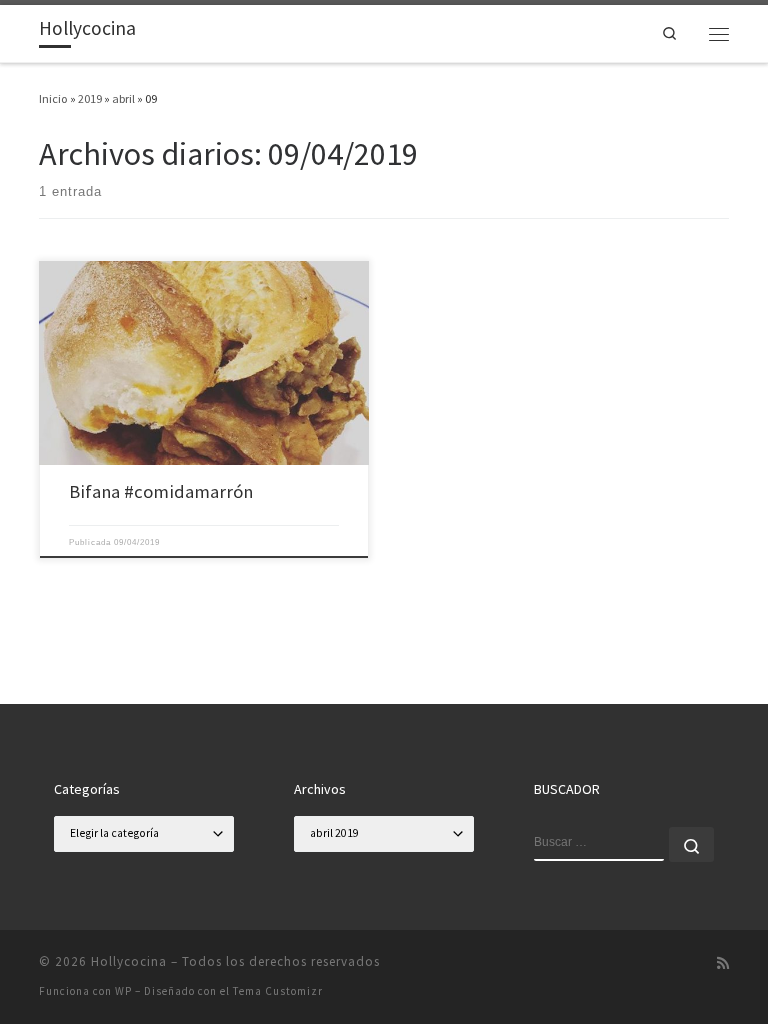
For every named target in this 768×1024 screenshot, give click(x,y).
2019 (90, 98)
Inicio (53, 98)
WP (123, 991)
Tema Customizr (278, 991)
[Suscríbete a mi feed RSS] (723, 964)
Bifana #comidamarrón (161, 491)
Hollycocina (129, 961)
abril (123, 98)
